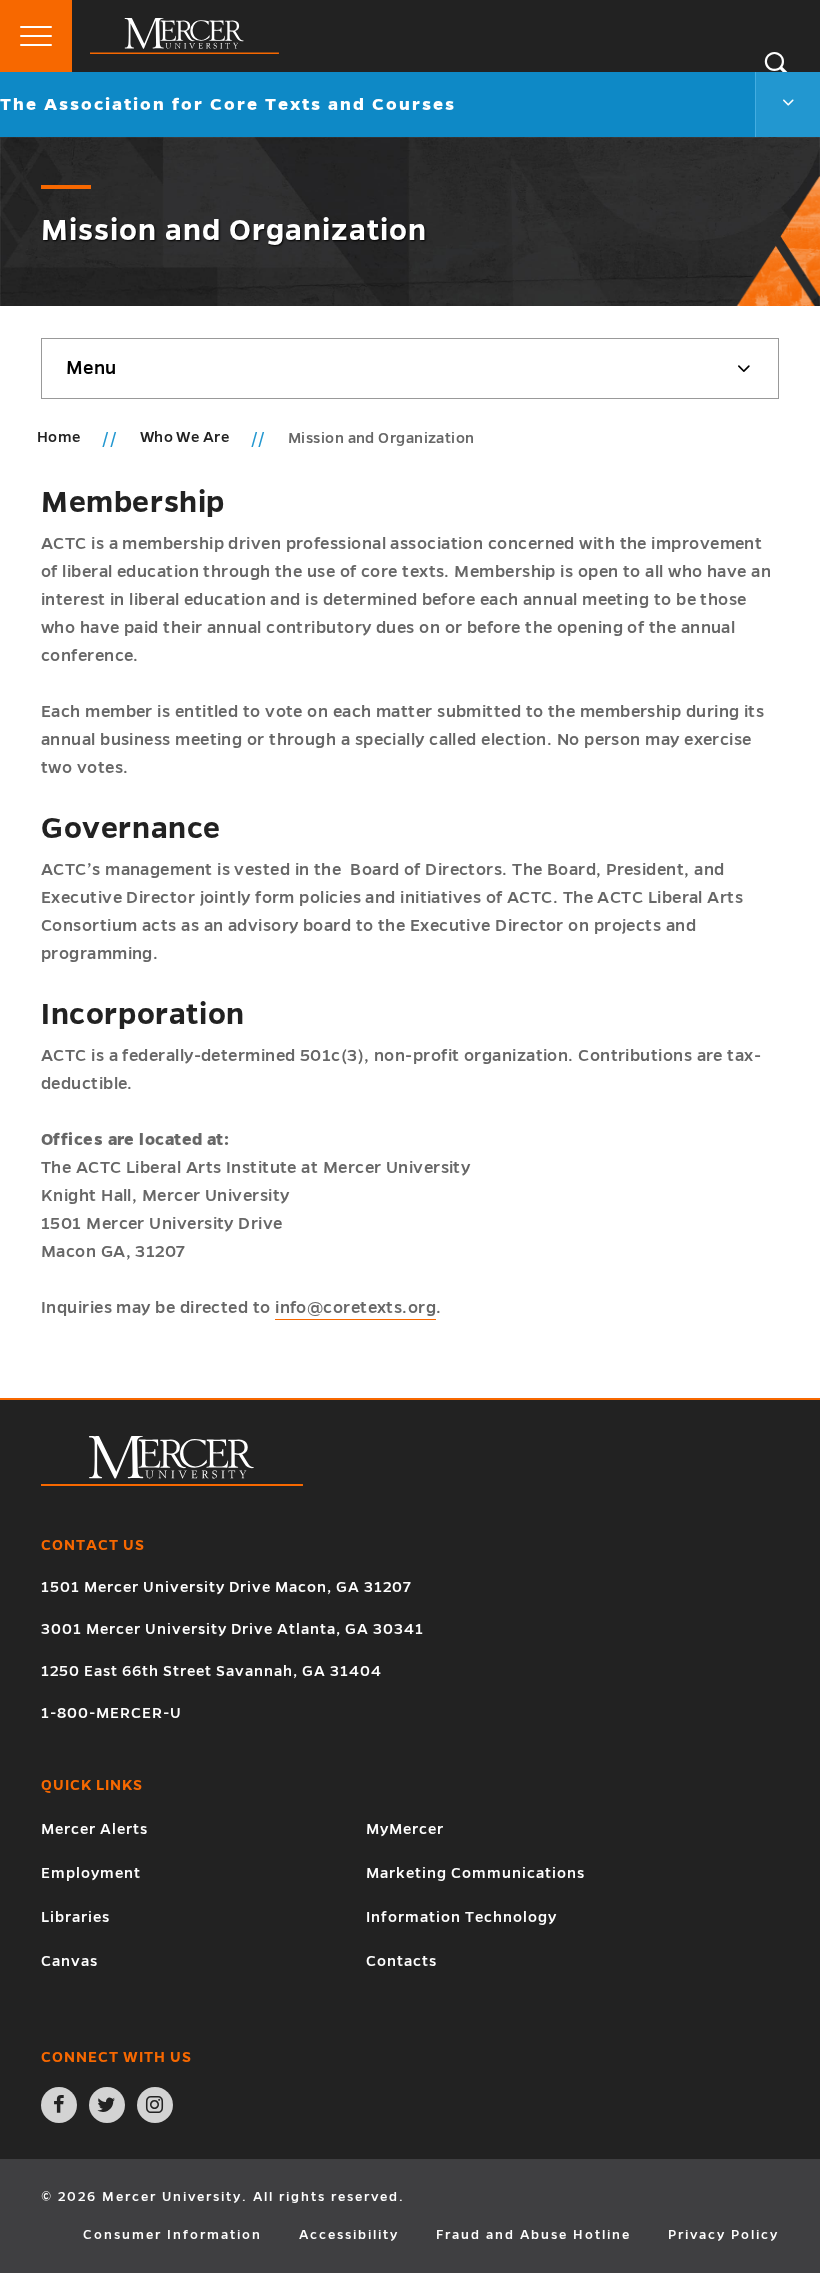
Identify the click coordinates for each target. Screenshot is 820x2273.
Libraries (75, 1917)
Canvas (69, 1961)
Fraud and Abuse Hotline (533, 2235)
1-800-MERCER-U (111, 1713)
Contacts (401, 1961)
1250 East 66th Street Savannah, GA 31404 (211, 1671)
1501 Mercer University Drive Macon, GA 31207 (226, 1587)
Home (59, 437)
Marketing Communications (475, 1873)
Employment (91, 1873)
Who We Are (186, 437)
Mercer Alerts (94, 1829)
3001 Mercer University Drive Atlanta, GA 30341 (232, 1629)
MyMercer (405, 1829)
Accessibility (349, 2235)
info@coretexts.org (355, 1308)
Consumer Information (172, 2235)
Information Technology (461, 1917)
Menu (91, 368)
